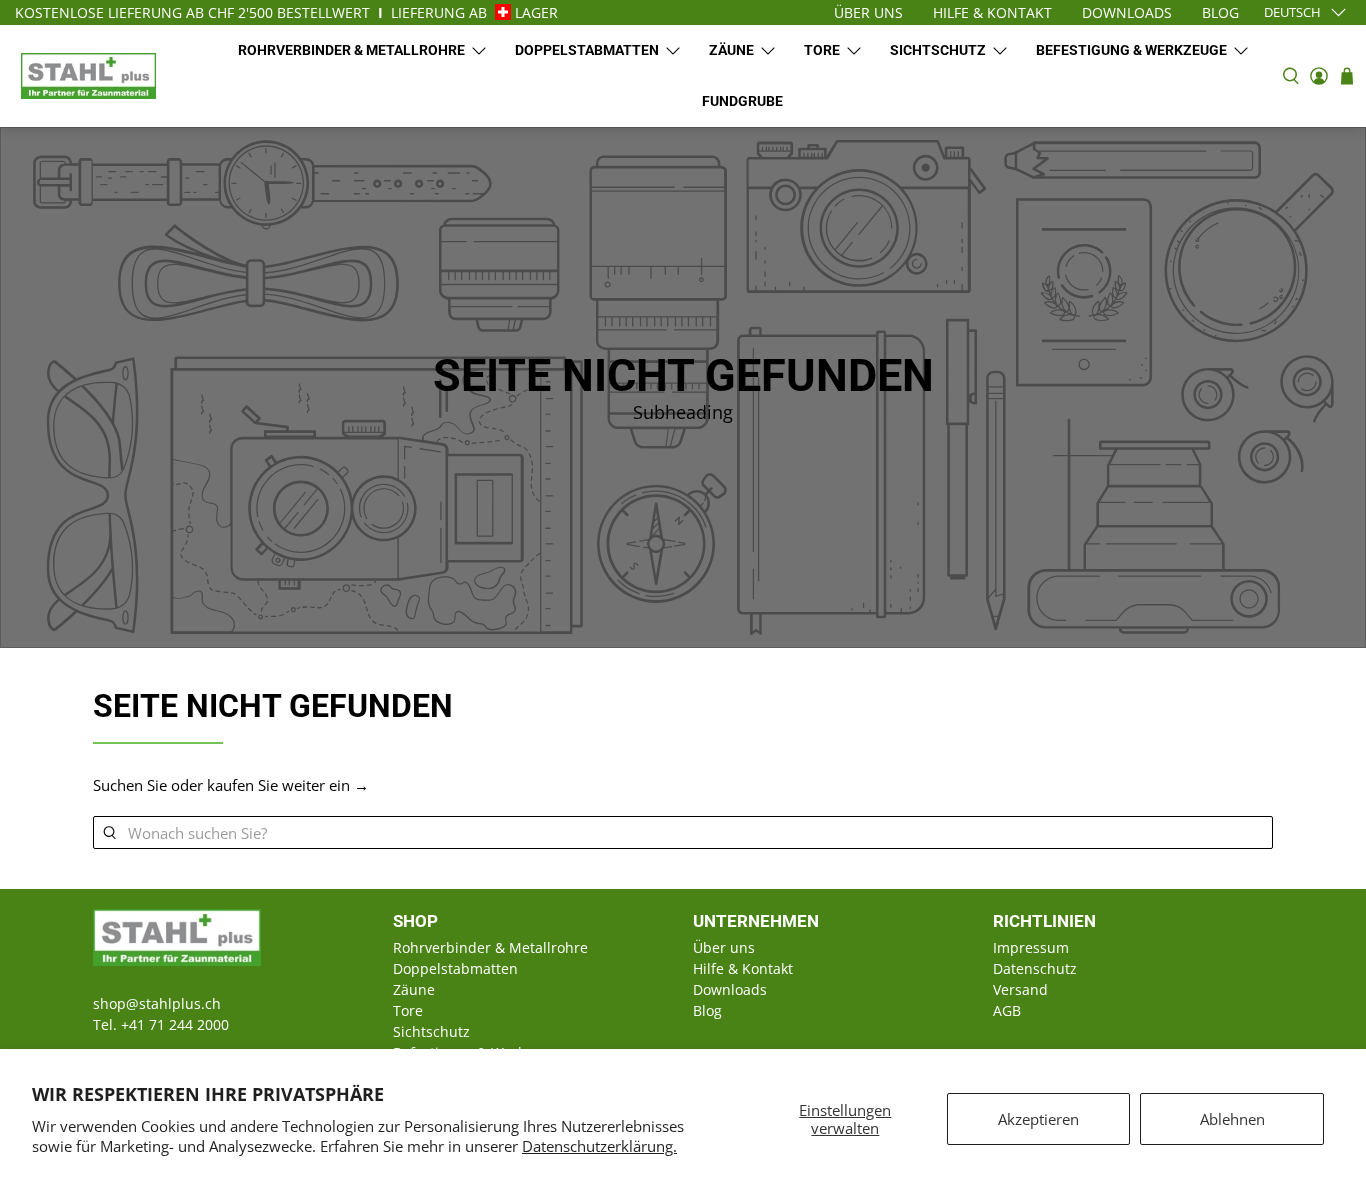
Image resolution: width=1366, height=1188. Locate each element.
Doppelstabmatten (587, 50)
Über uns (724, 947)
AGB (1007, 1010)
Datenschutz (1035, 968)
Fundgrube (742, 101)
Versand (1020, 989)
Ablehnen (1232, 1119)
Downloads (730, 989)
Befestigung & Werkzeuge (1131, 50)
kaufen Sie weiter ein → (288, 785)
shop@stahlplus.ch (157, 1003)
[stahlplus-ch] (88, 75)
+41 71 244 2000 (175, 1024)
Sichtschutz (938, 50)
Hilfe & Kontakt (743, 968)
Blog (707, 1010)
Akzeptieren (1038, 1119)
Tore (822, 50)
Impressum (1031, 947)
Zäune (731, 50)
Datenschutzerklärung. (599, 1146)
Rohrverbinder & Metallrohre (351, 50)
